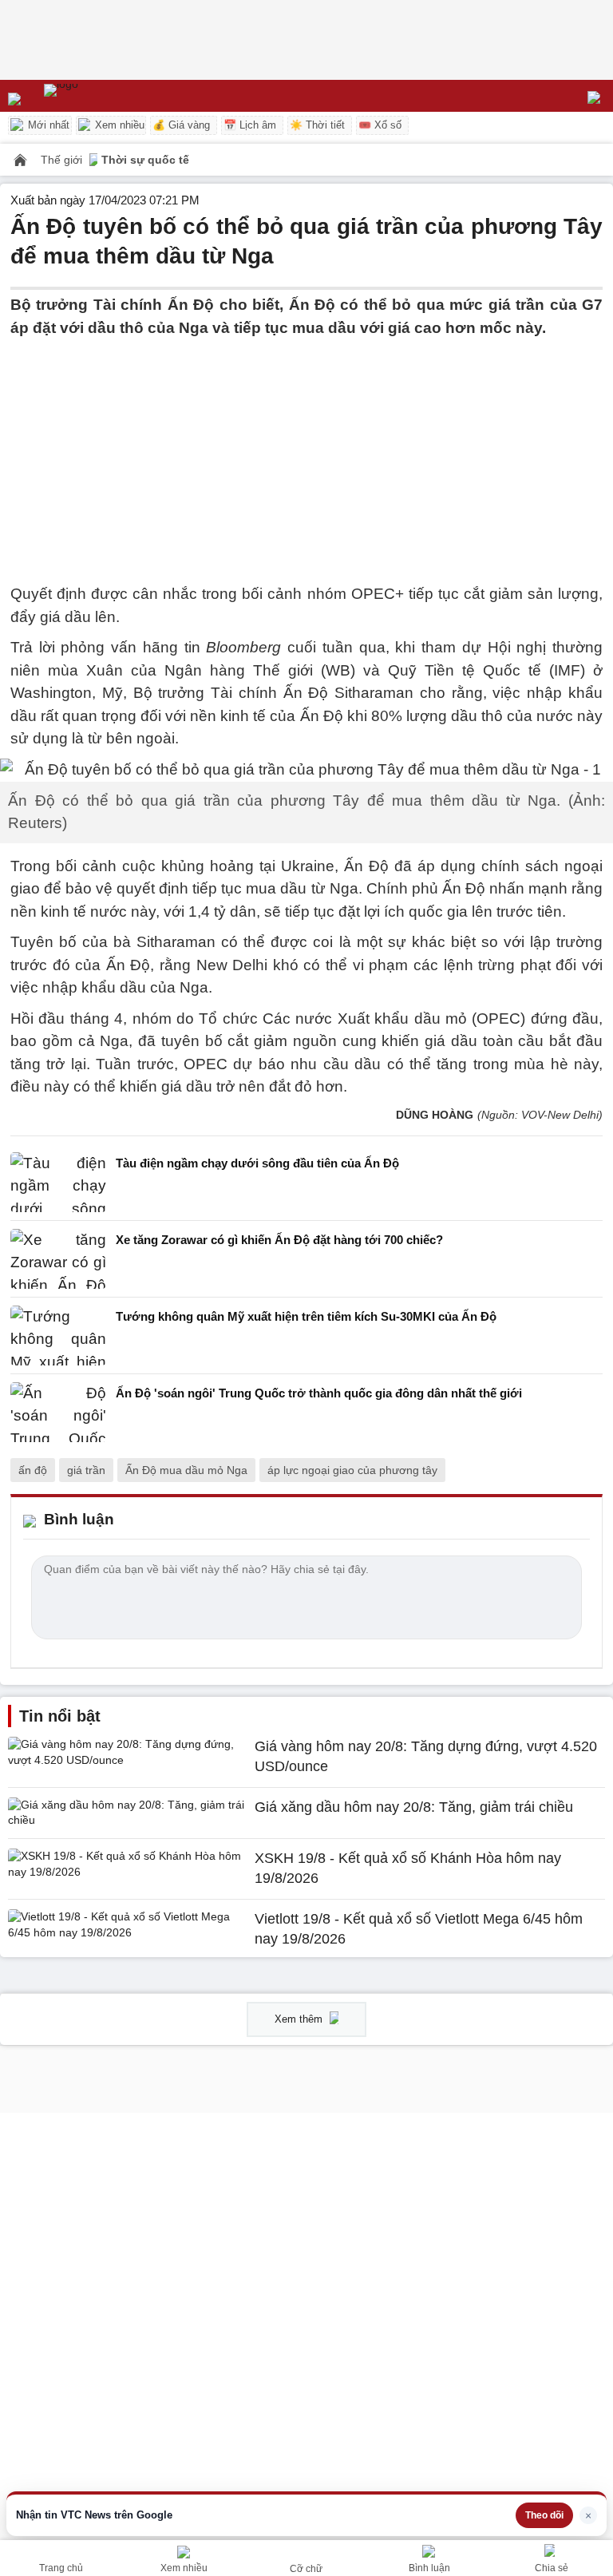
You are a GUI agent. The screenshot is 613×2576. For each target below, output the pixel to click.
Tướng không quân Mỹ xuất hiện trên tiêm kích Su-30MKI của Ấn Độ (306, 1316)
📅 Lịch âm (250, 125)
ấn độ (33, 1470)
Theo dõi (544, 2515)
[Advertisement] (306, 451)
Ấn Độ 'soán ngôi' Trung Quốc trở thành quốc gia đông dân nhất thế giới (319, 1393)
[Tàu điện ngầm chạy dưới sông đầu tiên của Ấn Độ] (58, 1182)
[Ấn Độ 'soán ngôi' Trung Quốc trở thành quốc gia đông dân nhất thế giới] (58, 1412)
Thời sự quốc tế (145, 160)
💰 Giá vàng (181, 125)
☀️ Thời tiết (317, 125)
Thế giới (63, 160)
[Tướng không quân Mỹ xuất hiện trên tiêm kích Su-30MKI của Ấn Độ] (58, 1336)
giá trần (86, 1470)
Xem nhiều (118, 125)
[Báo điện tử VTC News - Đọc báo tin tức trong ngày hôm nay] (98, 96)
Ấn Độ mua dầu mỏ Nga (186, 1470)
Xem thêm (300, 2019)
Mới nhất (47, 125)
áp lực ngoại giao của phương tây (352, 1470)
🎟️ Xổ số (380, 125)
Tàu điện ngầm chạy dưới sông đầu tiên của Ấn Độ (257, 1163)
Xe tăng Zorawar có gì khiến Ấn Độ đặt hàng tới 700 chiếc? (279, 1240)
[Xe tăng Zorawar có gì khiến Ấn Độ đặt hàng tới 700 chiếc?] (58, 1259)
